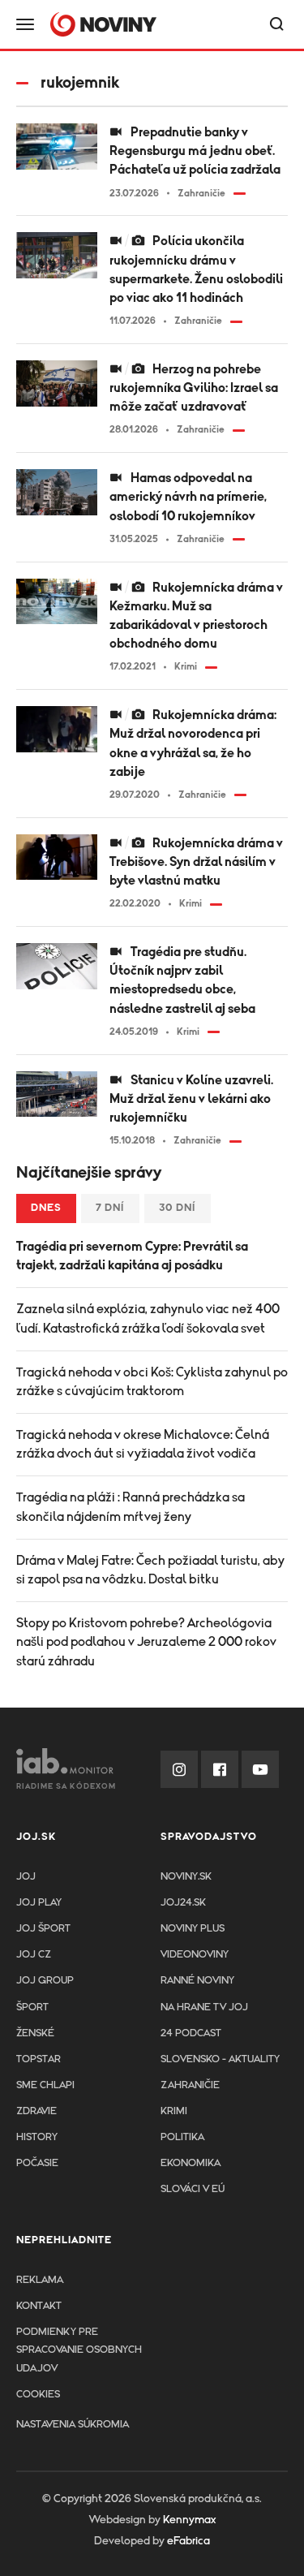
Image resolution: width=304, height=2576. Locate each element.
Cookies (38, 2395)
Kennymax (189, 2520)
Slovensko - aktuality (220, 2059)
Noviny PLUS (193, 1929)
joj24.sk (183, 1903)
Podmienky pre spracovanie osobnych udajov (79, 2350)
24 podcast (191, 2033)
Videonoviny (195, 1955)
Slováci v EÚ (193, 2189)
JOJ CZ (34, 1955)
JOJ (26, 1877)
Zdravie (36, 2111)
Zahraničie (190, 2085)
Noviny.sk (186, 1877)
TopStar (39, 2059)
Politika (182, 2137)
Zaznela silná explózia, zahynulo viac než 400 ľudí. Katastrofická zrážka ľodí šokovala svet (148, 1318)
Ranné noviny (197, 1981)
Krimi (174, 2111)
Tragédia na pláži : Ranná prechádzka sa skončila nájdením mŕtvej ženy (131, 1507)
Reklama (40, 2280)
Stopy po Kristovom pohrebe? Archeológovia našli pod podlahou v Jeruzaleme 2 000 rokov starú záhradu (146, 1642)
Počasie (37, 2163)
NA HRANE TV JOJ (204, 2007)
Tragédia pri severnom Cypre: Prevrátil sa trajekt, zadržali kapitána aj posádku (132, 1256)
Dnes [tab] (46, 1208)
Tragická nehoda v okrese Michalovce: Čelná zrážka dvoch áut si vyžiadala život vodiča (143, 1444)
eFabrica (188, 2541)
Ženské (35, 2033)
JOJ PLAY (39, 1903)
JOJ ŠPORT (43, 1929)
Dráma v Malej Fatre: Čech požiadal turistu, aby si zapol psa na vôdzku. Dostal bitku (150, 1570)
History (37, 2137)
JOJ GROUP (45, 1981)
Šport (32, 2007)
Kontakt (39, 2306)
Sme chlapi (45, 2085)
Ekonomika (191, 2163)
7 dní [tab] (110, 1208)
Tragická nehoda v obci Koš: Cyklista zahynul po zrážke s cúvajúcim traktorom (152, 1382)
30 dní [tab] (178, 1208)
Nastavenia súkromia (73, 2425)
